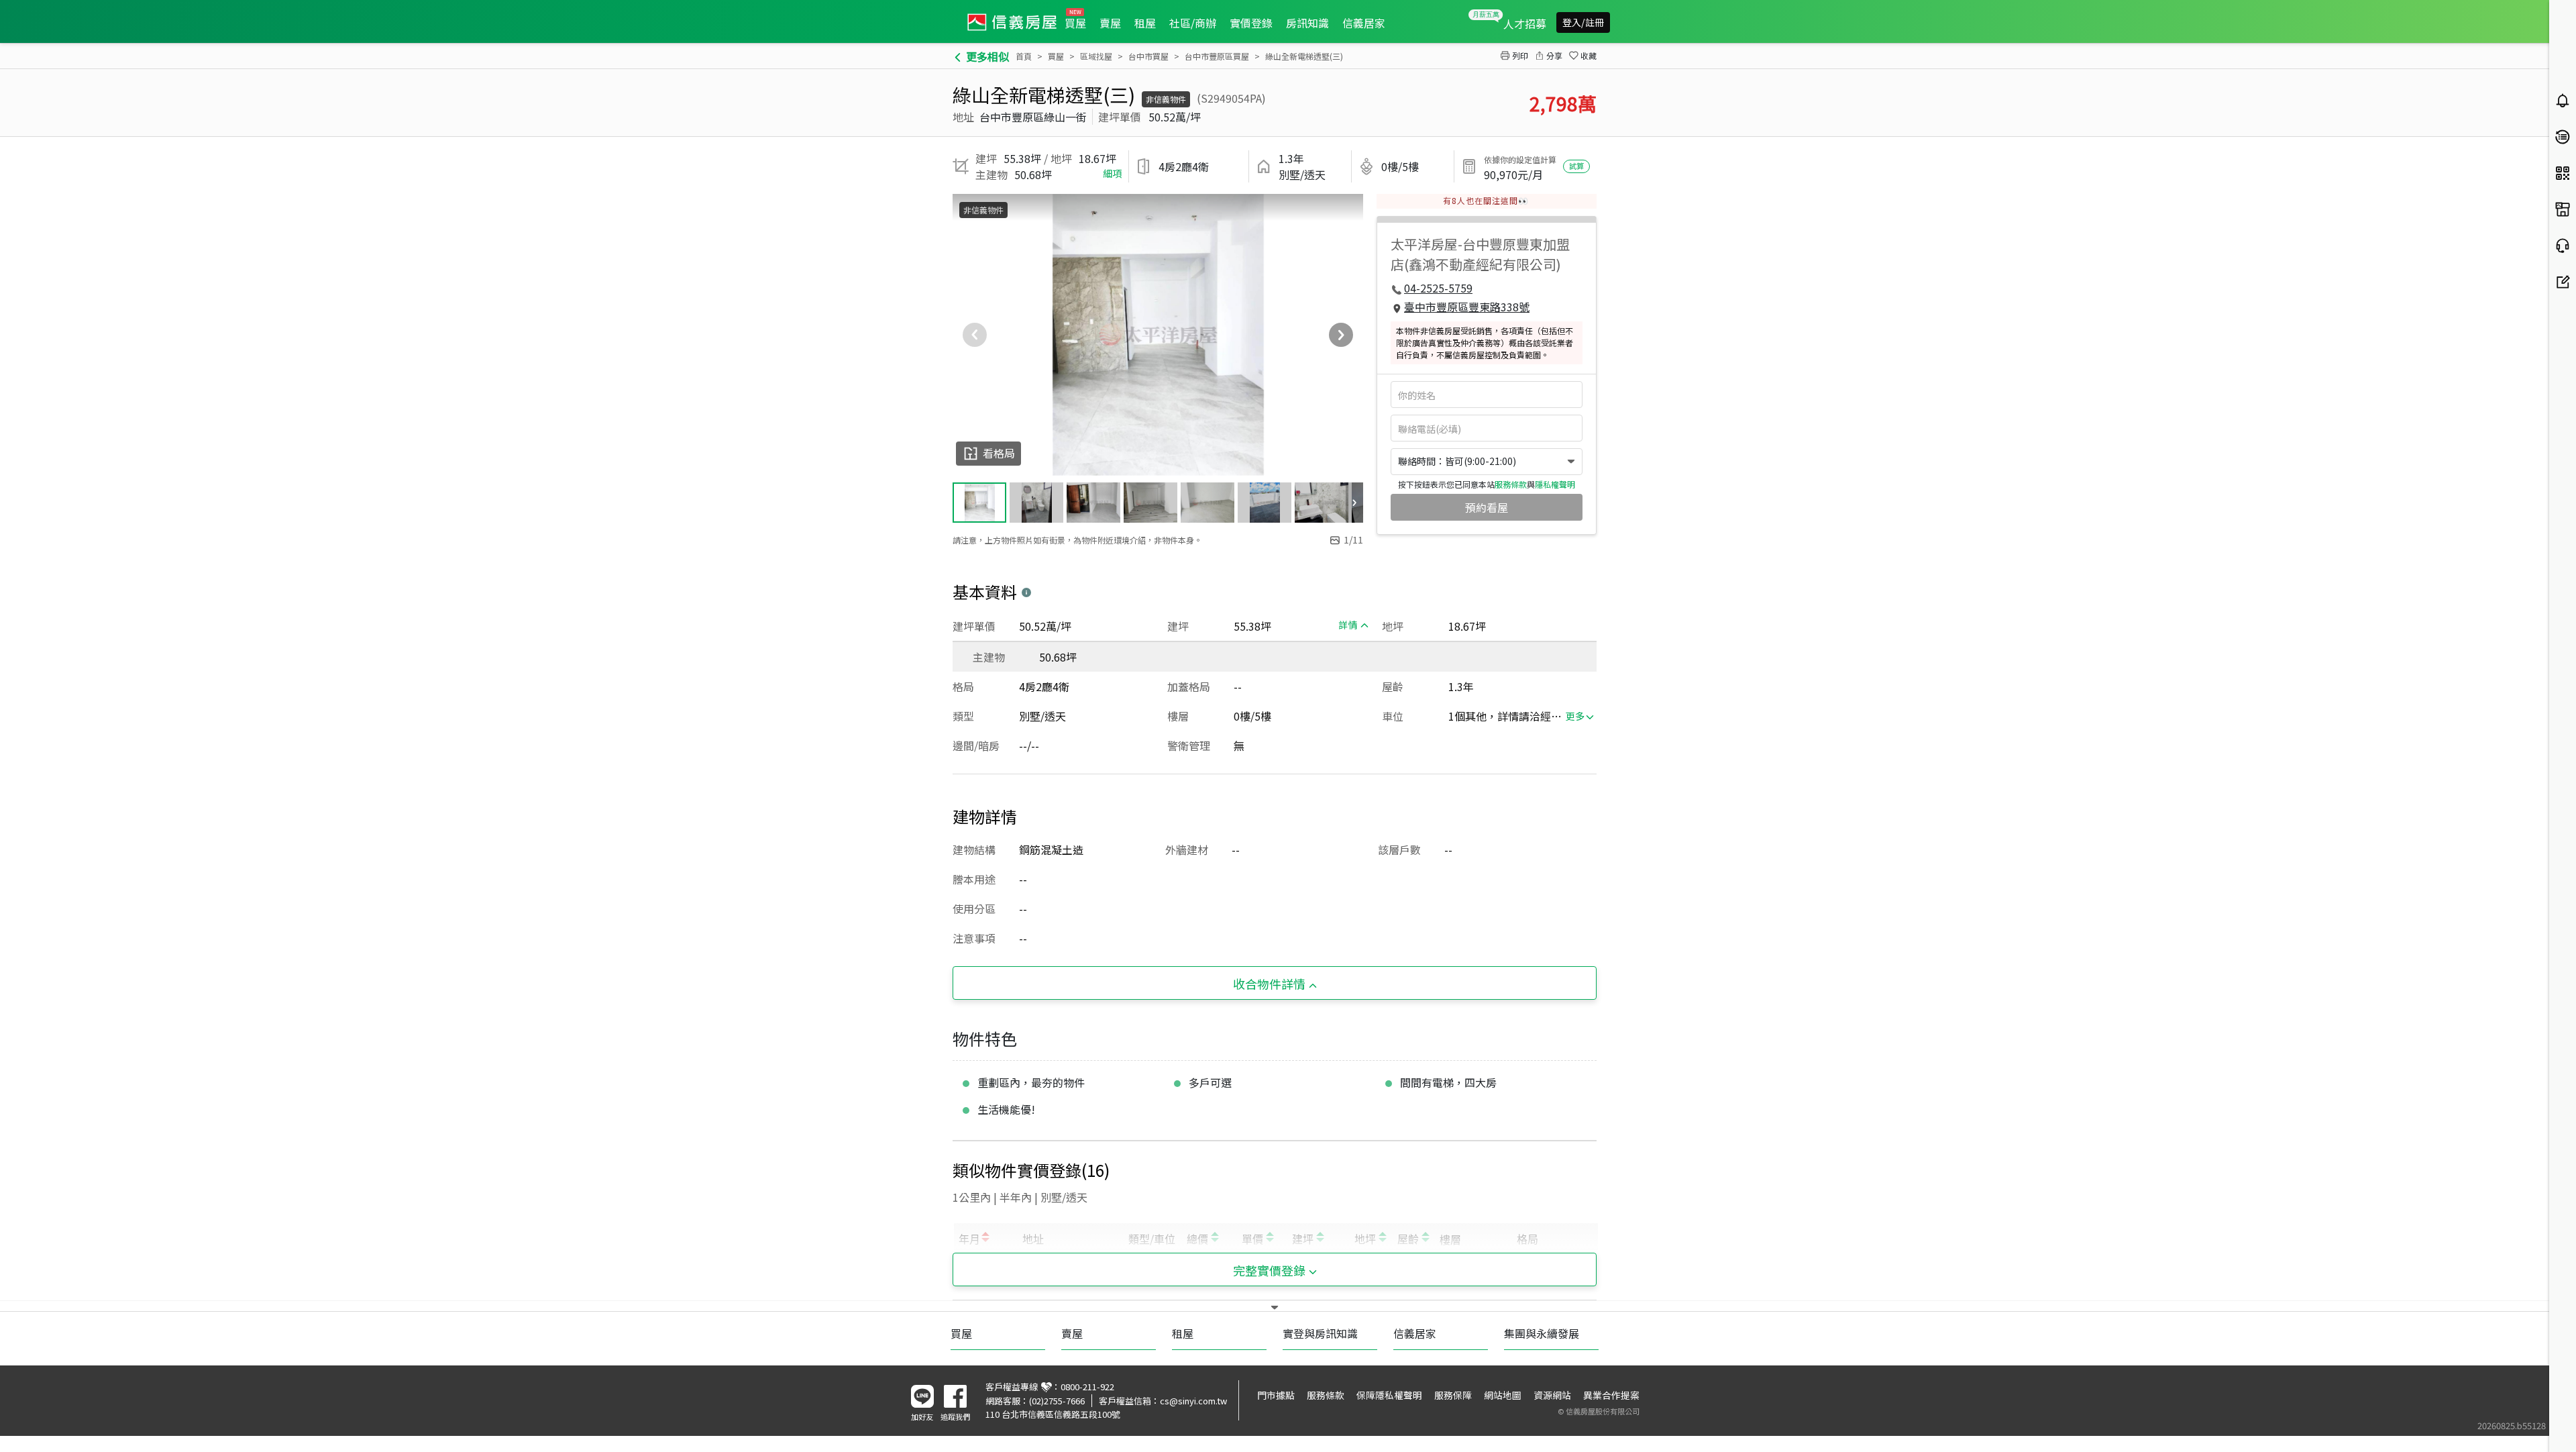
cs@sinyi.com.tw (1193, 1401)
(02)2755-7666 (1057, 1401)
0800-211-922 (1087, 1387)
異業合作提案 (1611, 1395)
